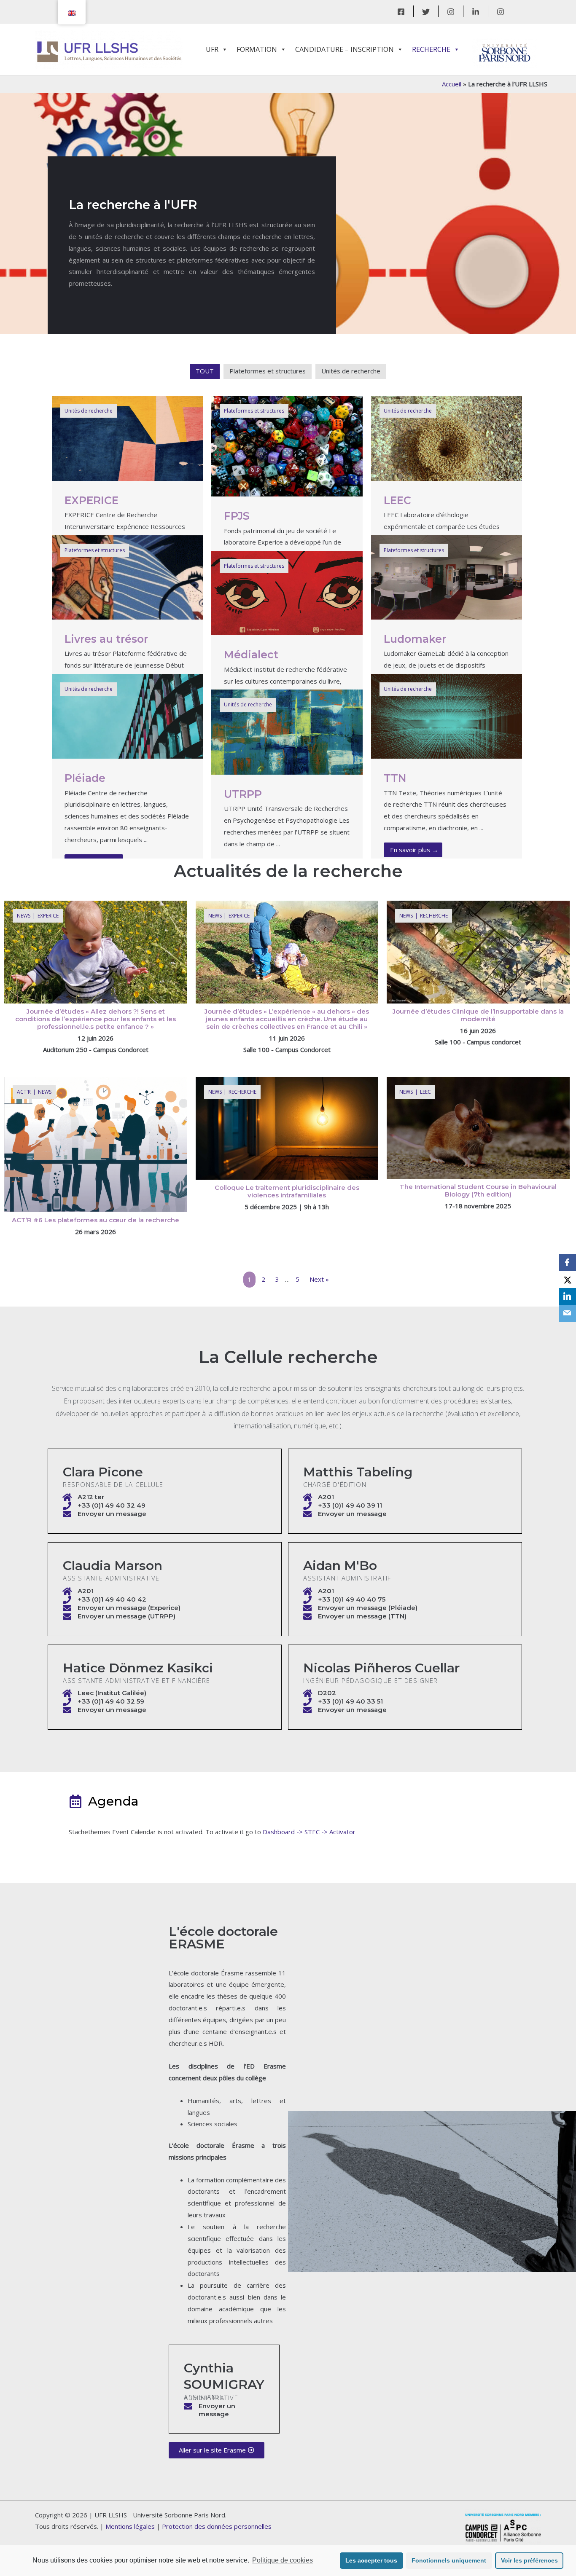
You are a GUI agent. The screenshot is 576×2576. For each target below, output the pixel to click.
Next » (319, 1279)
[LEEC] (447, 437)
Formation (257, 49)
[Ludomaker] (447, 577)
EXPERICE (92, 500)
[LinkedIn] (476, 12)
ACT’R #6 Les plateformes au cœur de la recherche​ (96, 1220)
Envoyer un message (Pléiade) (368, 1608)
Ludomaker (415, 639)
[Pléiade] (127, 715)
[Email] (568, 1313)
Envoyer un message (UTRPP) (127, 1616)
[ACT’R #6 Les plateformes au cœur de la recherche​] (96, 1144)
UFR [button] (212, 49)
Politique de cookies (283, 2560)
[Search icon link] (531, 11)
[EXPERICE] (127, 437)
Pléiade (85, 778)
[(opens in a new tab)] (96, 951)
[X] (568, 1280)
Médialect (251, 655)
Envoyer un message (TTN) (362, 1616)
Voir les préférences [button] (529, 2560)
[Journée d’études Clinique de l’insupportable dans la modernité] (478, 951)
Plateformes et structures (268, 371)
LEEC (397, 500)
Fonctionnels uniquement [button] (449, 2560)
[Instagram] (451, 12)
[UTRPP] (287, 731)
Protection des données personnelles (217, 2526)
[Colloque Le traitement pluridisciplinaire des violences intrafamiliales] (287, 1127)
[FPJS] (287, 445)
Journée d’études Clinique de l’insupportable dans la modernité (478, 1015)
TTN (395, 778)
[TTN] (447, 715)
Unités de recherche (351, 371)
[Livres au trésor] (127, 577)
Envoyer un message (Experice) (129, 1608)
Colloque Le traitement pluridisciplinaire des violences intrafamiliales (287, 1191)
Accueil (452, 84)
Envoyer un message (112, 1514)
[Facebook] (401, 12)
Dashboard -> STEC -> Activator (309, 1832)
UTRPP (243, 794)
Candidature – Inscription (345, 49)
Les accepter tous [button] (371, 2560)
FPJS (237, 516)
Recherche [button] (431, 49)
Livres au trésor (106, 639)
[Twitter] (426, 12)
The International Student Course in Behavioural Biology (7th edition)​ (478, 1190)
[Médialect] (287, 592)
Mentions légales (130, 2526)
